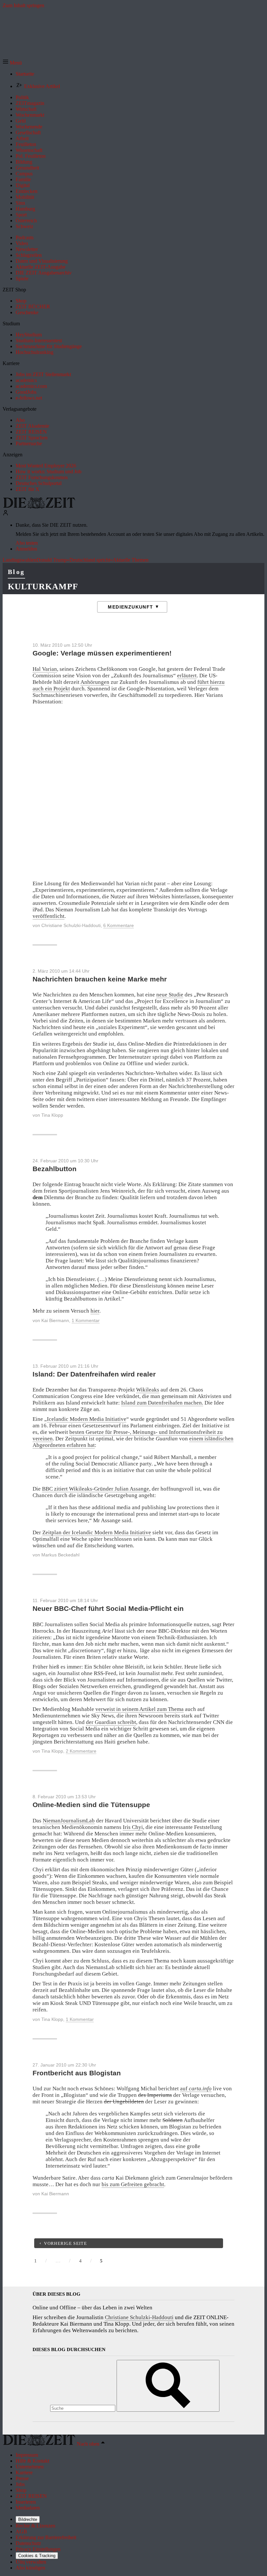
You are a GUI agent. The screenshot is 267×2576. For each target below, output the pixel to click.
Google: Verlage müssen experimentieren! (102, 653)
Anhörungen (95, 682)
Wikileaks (148, 1390)
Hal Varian (45, 669)
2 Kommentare (81, 1751)
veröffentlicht (49, 916)
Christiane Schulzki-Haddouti (71, 925)
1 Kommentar (86, 1320)
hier (95, 1311)
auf (196, 2089)
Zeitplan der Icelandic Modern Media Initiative (97, 1532)
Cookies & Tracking (37, 2556)
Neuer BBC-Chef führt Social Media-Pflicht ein (108, 1608)
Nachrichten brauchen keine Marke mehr (100, 979)
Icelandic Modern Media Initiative (87, 1419)
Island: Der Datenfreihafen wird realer (94, 1374)
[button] (12, 63)
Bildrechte (28, 2519)
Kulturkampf (43, 587)
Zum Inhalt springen (23, 5)
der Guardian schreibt (111, 1722)
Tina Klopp (52, 1115)
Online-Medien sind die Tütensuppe (91, 1805)
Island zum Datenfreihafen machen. (162, 1403)
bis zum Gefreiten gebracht (133, 2184)
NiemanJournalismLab (69, 1821)
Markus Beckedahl (60, 1555)
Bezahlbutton (55, 1169)
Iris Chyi (133, 1827)
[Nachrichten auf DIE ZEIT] (39, 507)
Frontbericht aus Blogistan (77, 2073)
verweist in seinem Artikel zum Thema (140, 1709)
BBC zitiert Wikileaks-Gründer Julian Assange (96, 1489)
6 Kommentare (119, 925)
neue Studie (170, 995)
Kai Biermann (55, 1320)
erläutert (187, 676)
